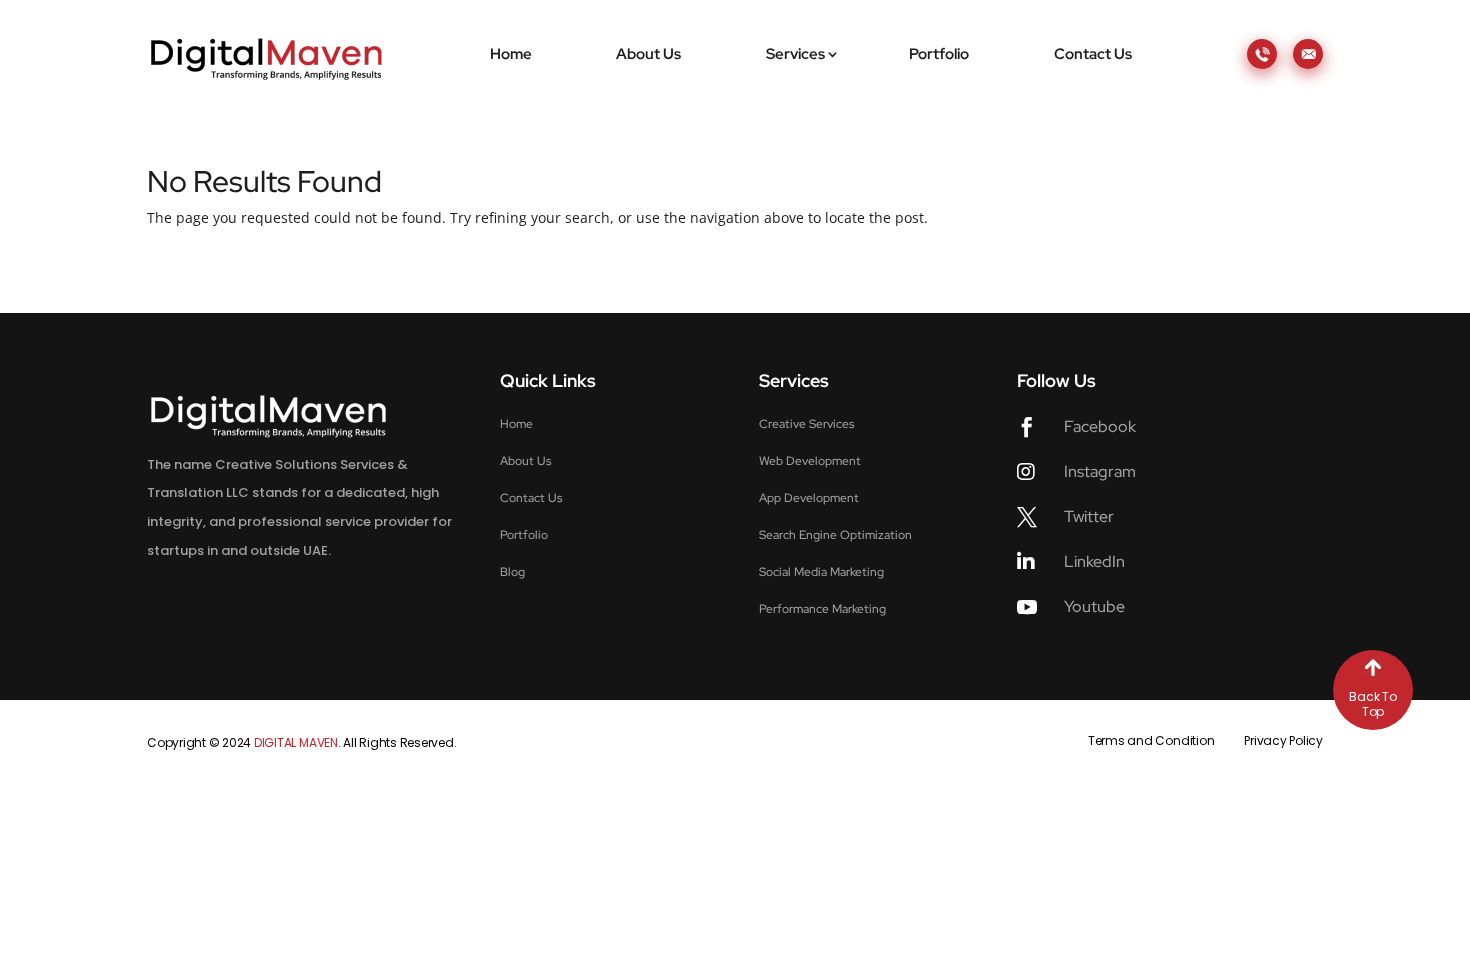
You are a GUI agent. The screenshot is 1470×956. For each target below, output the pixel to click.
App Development (809, 498)
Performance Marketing (822, 609)
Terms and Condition (1151, 740)
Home (511, 54)
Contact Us (1093, 54)
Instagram (1100, 471)
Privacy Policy (1283, 740)
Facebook (1100, 426)
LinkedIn (1094, 561)
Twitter (1089, 516)
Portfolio (939, 54)
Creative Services (806, 424)
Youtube (1094, 606)
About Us (648, 54)
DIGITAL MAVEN (296, 742)
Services (795, 54)
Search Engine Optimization (835, 535)
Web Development (810, 461)
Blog (512, 572)
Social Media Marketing (821, 572)
